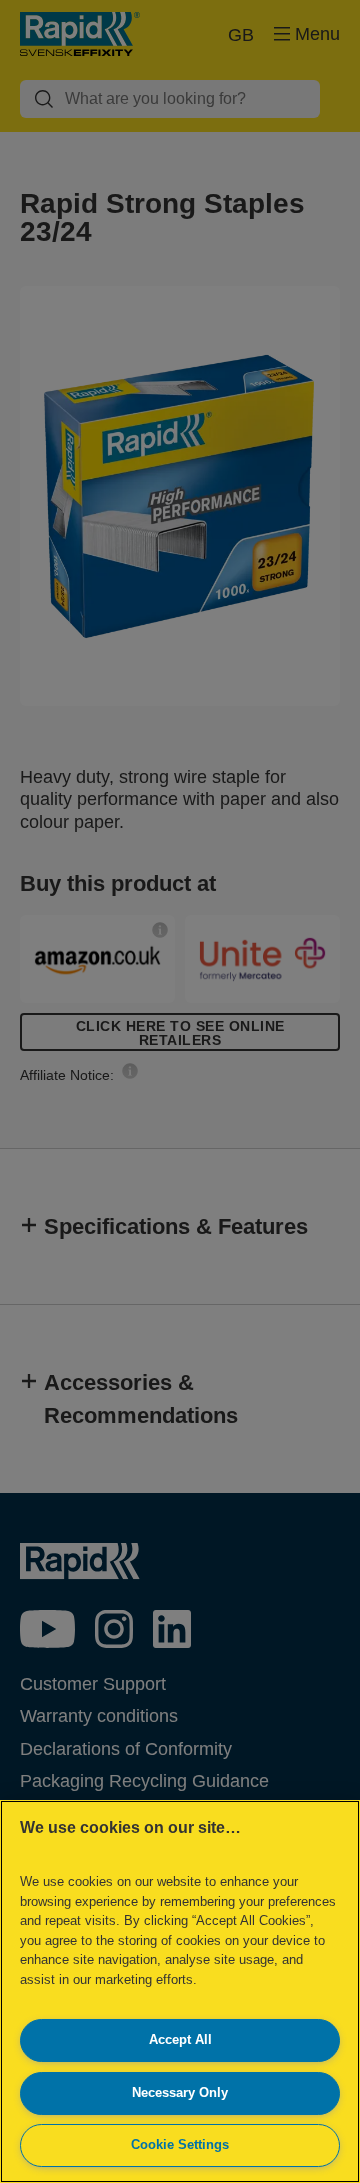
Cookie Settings (180, 2144)
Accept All (180, 2039)
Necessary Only (180, 2092)
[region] (180, 1991)
